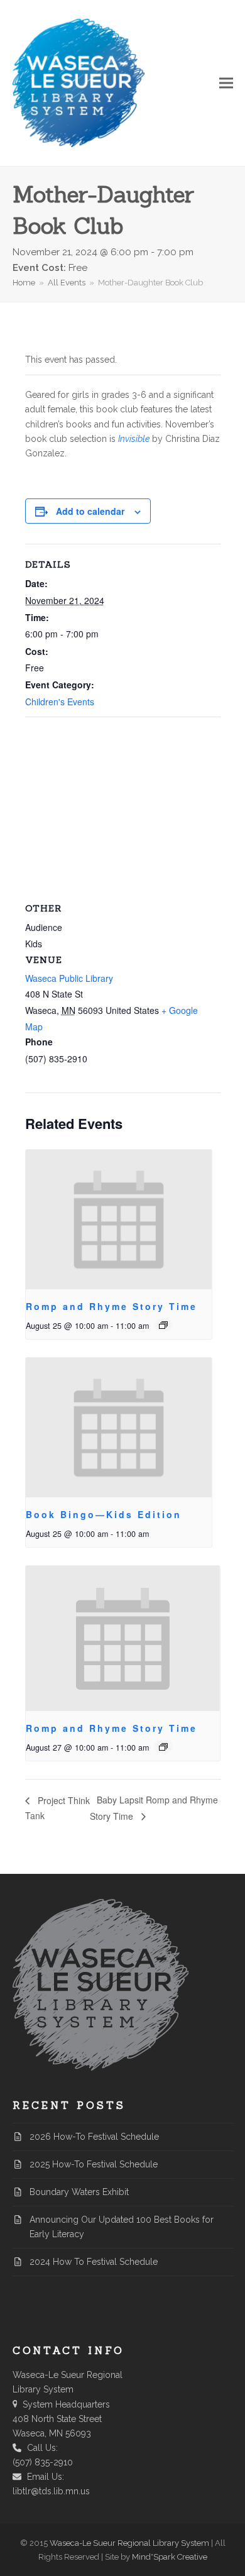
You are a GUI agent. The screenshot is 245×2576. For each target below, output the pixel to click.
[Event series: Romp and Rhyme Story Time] (163, 1325)
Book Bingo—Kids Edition (104, 1514)
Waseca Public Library (69, 978)
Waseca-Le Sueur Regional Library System (129, 2543)
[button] (226, 83)
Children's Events (60, 702)
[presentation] (119, 1219)
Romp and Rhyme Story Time (112, 1306)
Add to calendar (90, 511)
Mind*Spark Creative (170, 2557)
